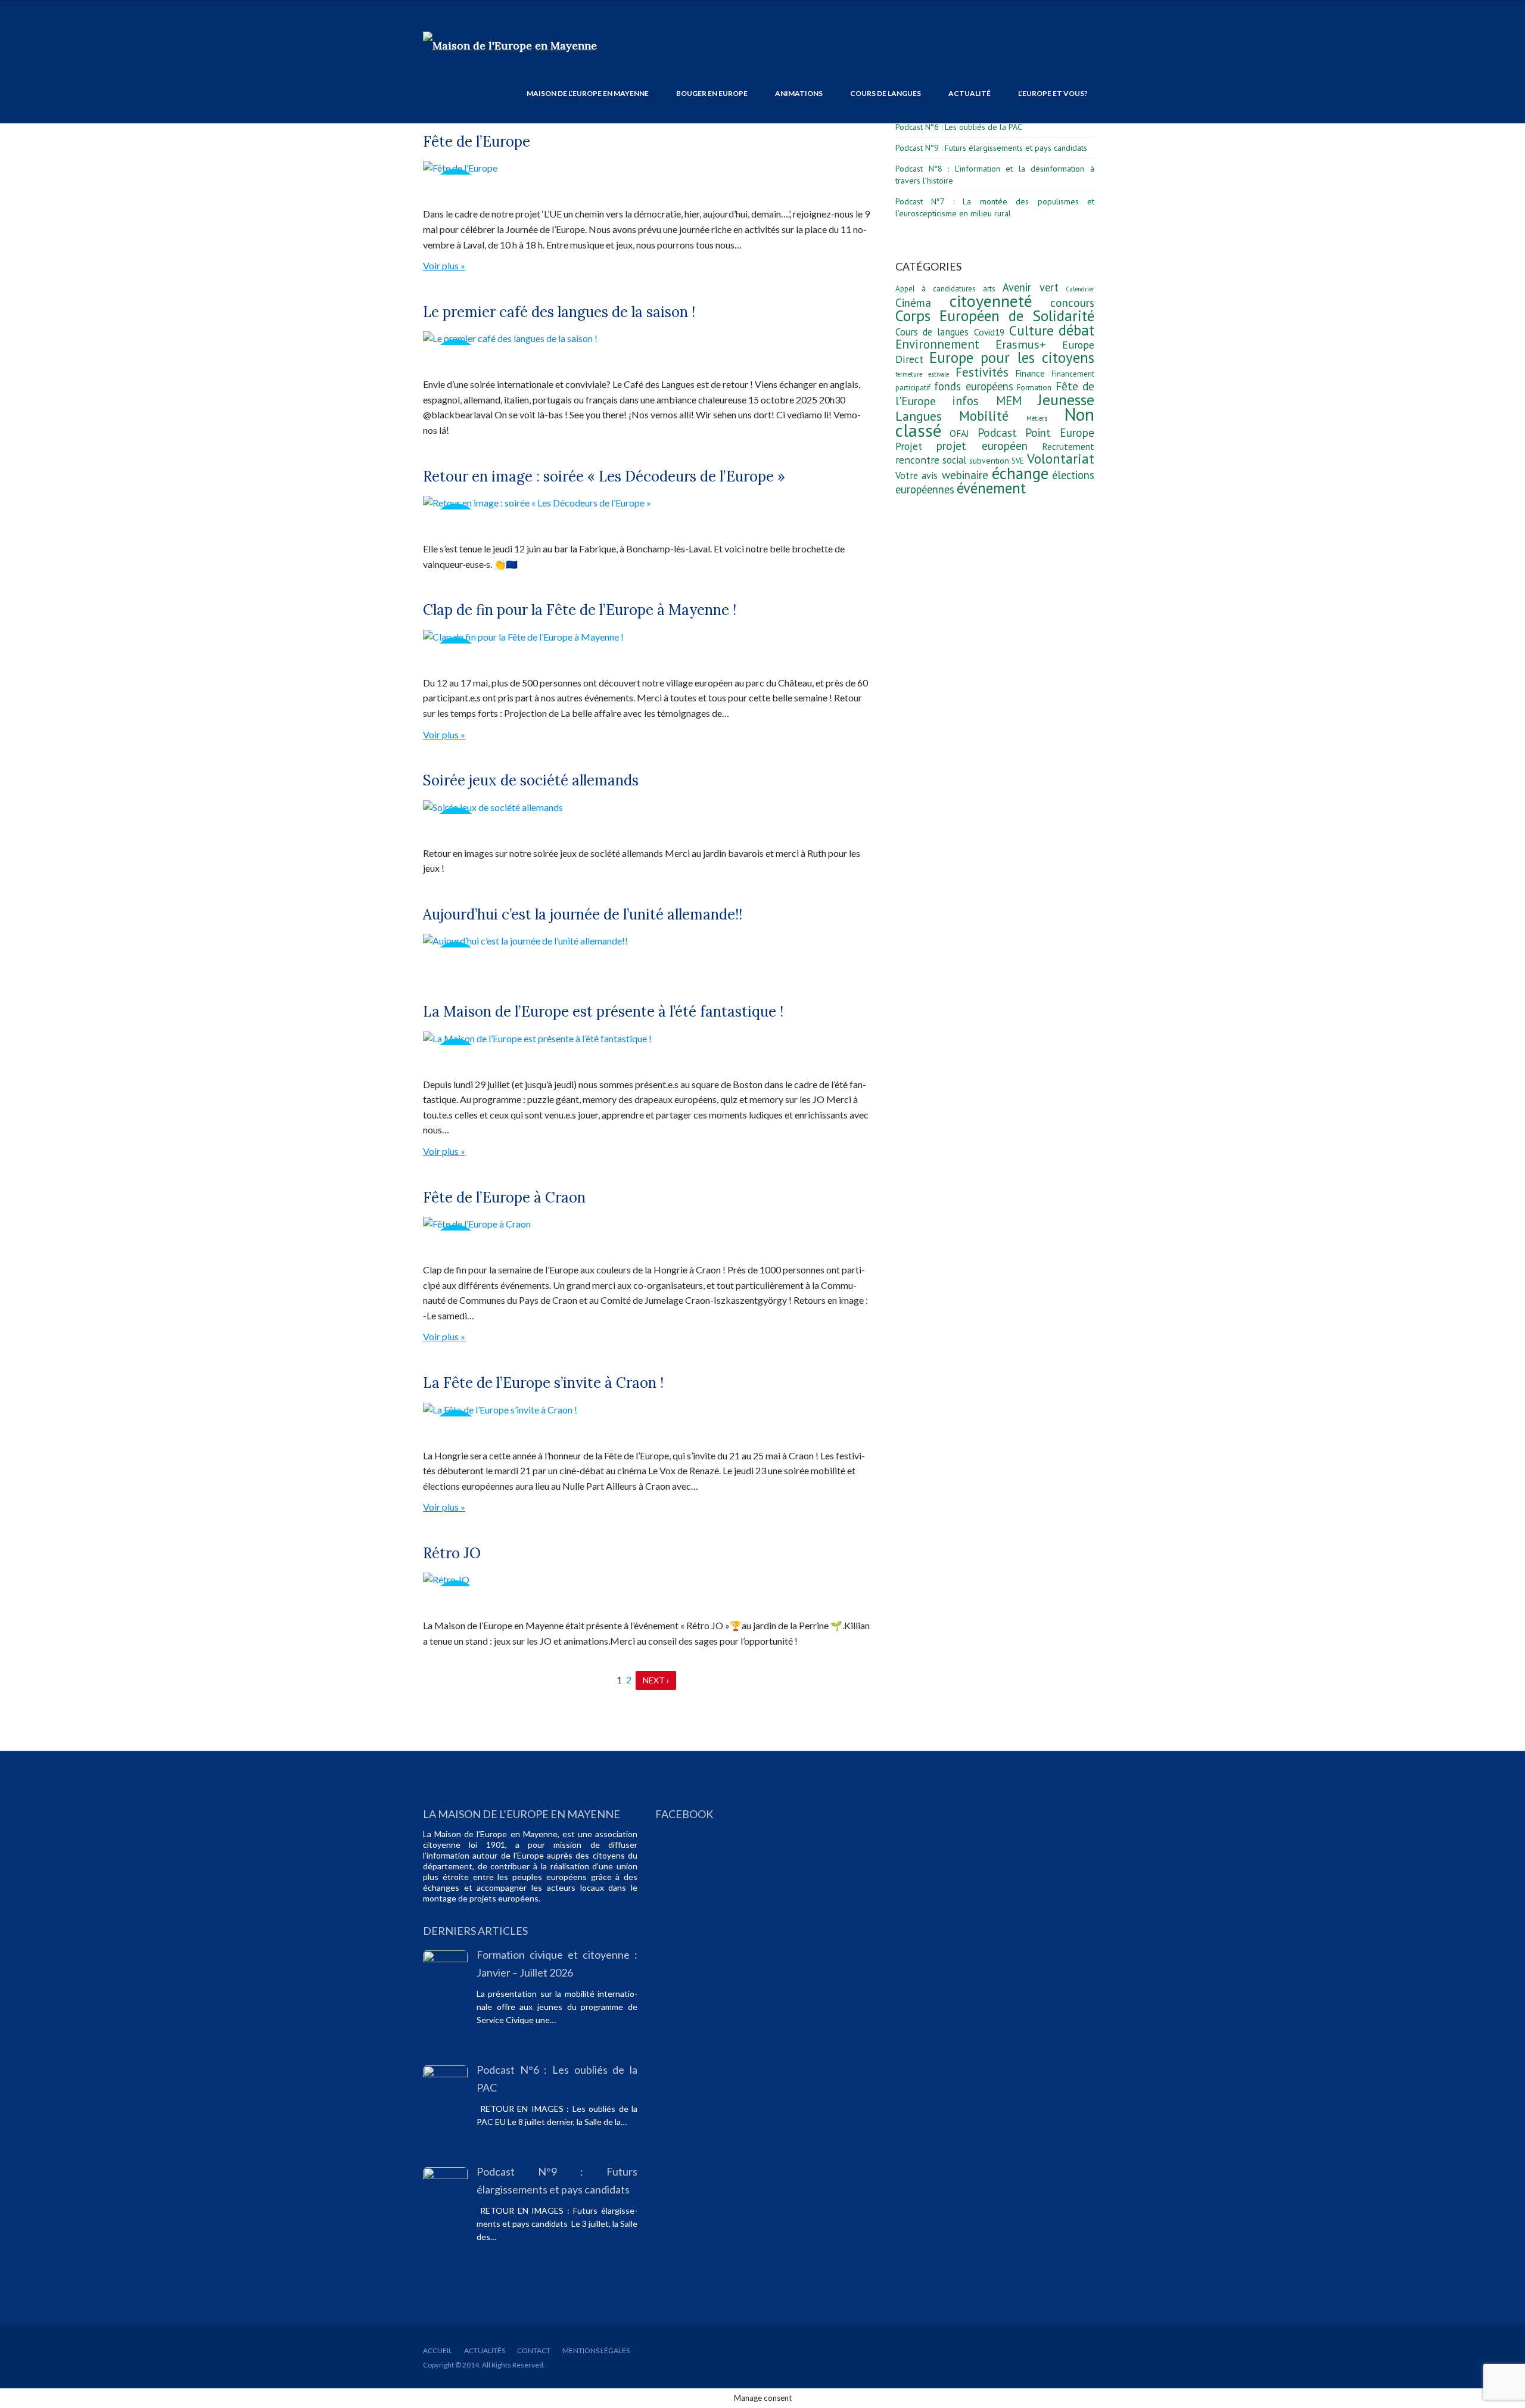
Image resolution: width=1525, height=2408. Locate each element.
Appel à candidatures (936, 289)
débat (1076, 330)
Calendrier (1080, 289)
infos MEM (986, 401)
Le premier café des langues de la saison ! (559, 312)
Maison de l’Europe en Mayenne (588, 93)
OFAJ (959, 433)
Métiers (1037, 418)
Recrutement (1068, 446)
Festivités (982, 372)
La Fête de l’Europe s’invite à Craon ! (543, 1383)
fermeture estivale (922, 374)
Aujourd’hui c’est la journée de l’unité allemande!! (583, 914)
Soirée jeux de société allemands (531, 780)
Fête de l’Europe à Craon (504, 1197)
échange (1020, 473)
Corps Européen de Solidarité (995, 316)
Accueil (438, 2350)
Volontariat (1061, 459)
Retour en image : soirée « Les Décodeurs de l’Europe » (604, 476)
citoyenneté (991, 301)
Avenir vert (1030, 287)
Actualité (970, 93)
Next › (656, 1680)
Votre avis (916, 476)
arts (989, 289)
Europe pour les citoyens (1012, 358)
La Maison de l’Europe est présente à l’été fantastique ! (603, 1012)
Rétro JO (452, 1553)
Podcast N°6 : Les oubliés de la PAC (959, 127)
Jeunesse (1066, 400)
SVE (1018, 461)
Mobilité (984, 416)
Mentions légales (596, 2350)
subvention (989, 460)
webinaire (965, 475)
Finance (1030, 373)
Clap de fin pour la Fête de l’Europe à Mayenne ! (580, 610)
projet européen (982, 446)
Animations (799, 93)
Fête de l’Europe (477, 142)
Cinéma (913, 303)
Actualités (485, 2350)
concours (1072, 303)
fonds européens (973, 386)
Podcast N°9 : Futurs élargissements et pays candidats (991, 148)
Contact (534, 2350)
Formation (1034, 388)
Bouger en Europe (712, 93)
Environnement (937, 344)
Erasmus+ (1021, 344)
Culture (1031, 330)
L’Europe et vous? (1053, 93)
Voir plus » (444, 265)
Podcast (997, 433)
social (954, 460)
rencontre (917, 460)
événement (991, 488)
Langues (919, 416)
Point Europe (1060, 433)
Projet (909, 446)
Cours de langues (886, 93)
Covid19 (989, 332)
